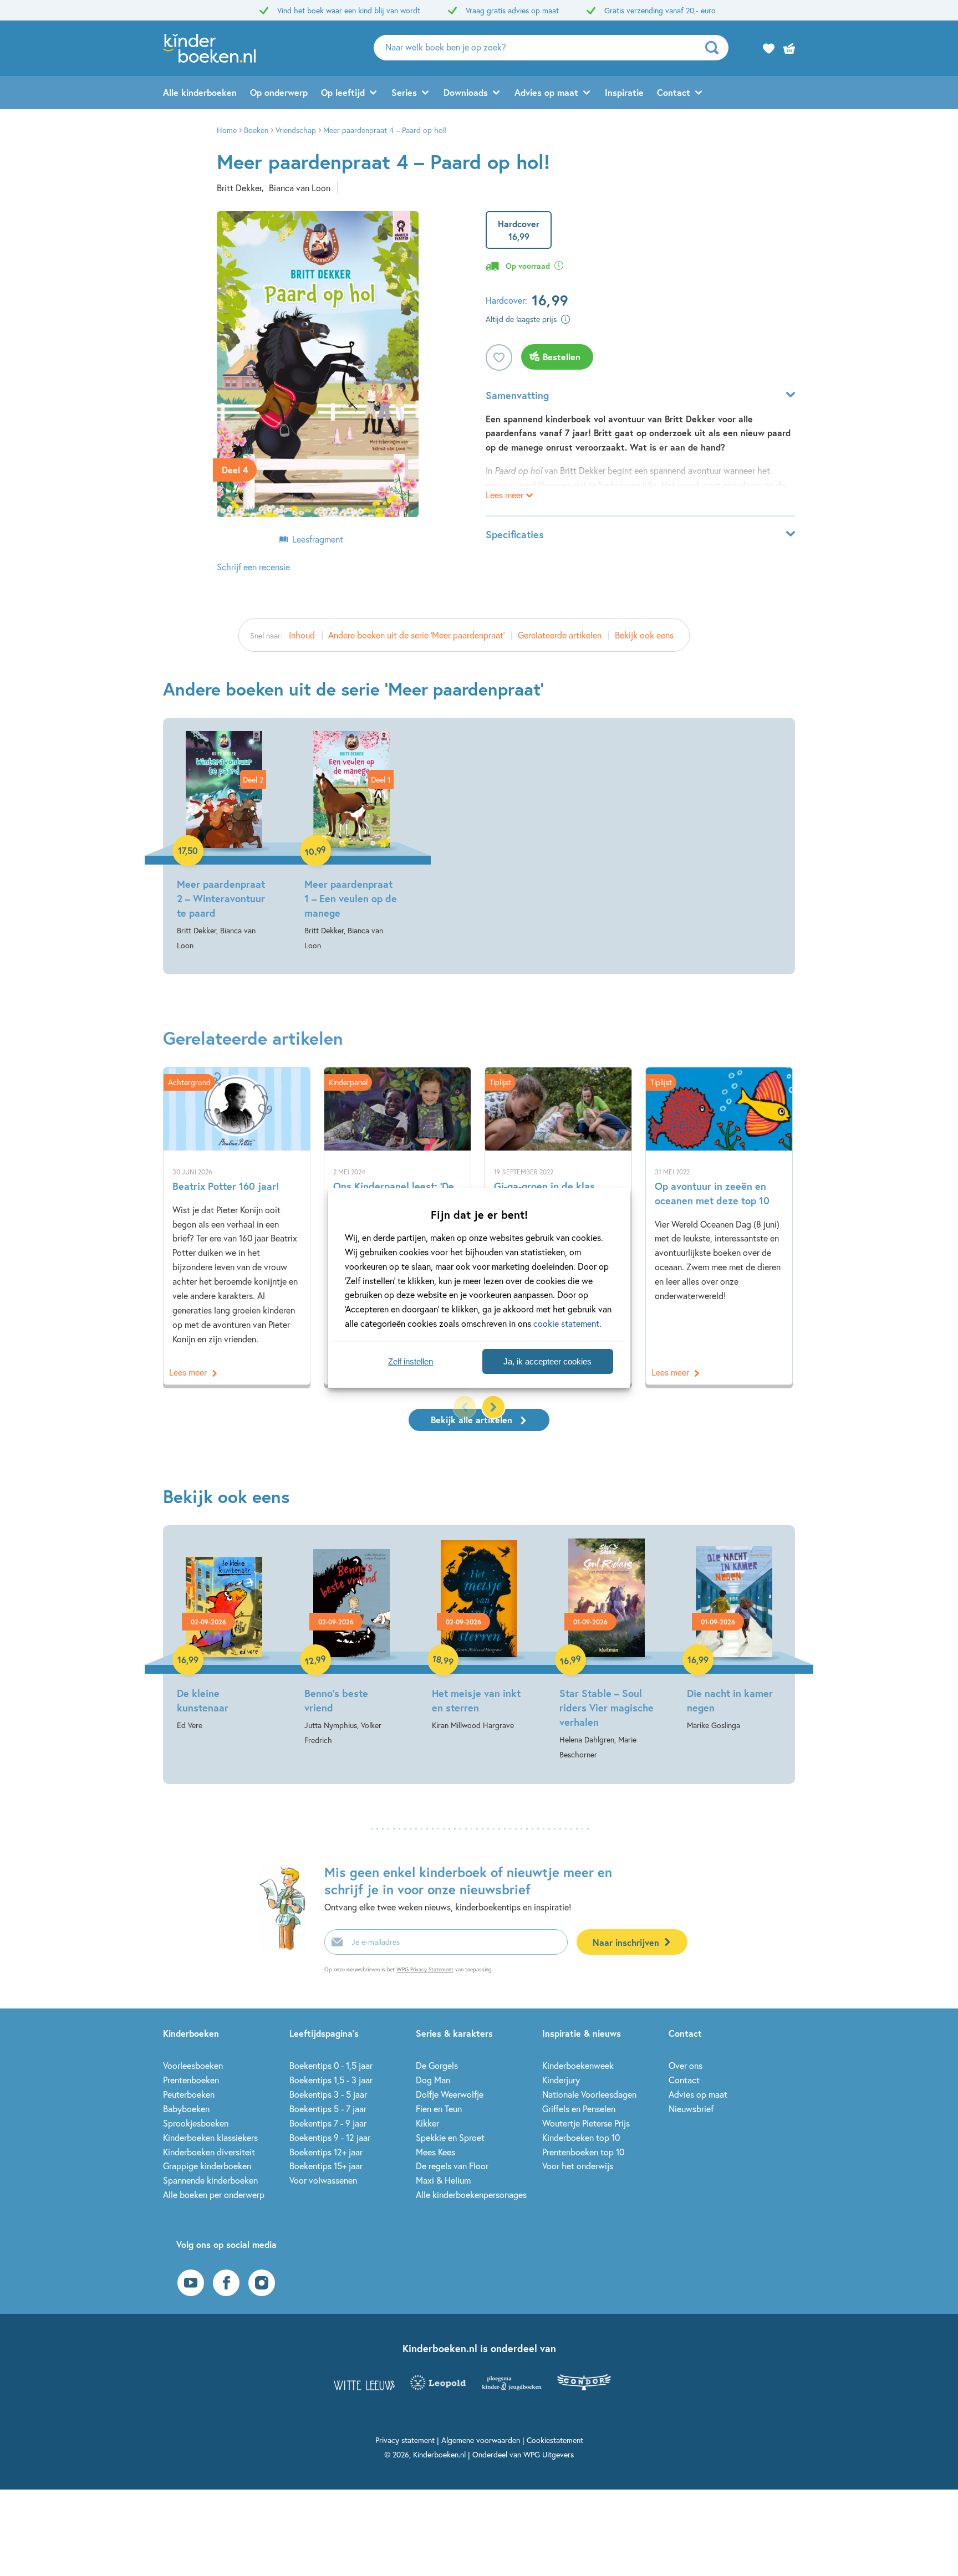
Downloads (466, 92)
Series (404, 92)
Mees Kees (435, 2152)
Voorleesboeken (193, 2065)
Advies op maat (546, 92)
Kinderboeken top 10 (581, 2137)
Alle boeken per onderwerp (214, 2194)
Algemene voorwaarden (481, 2440)
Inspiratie (624, 92)
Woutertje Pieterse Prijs (586, 2123)
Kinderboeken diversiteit (209, 2152)
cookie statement (566, 1323)
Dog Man (433, 2080)
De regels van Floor (452, 2166)
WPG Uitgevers (549, 2454)
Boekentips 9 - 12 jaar (330, 2137)
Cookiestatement (555, 2440)
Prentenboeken (191, 2080)
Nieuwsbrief (691, 2109)
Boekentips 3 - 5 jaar (328, 2094)
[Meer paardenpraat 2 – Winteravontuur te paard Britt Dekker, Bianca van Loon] (224, 842)
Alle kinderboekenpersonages (471, 2194)
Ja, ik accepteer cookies (547, 1361)
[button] (493, 1407)
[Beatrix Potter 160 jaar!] (237, 1226)
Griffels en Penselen (579, 2109)
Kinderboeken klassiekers (210, 2137)
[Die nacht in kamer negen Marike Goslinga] (734, 1635)
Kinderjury (561, 2080)
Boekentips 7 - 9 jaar (328, 2123)
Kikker (427, 2123)
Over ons (686, 2065)
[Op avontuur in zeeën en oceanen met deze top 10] (719, 1226)
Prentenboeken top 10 (583, 2152)
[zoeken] (715, 48)
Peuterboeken (189, 2094)
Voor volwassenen (323, 2180)
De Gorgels (437, 2065)
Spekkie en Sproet (450, 2137)
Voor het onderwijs (578, 2166)
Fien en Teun (439, 2109)
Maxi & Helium (443, 2180)
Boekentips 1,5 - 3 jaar (331, 2080)
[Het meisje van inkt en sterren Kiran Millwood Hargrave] (479, 1635)
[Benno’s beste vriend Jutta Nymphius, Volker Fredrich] (351, 1643)
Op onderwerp (279, 92)
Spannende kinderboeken (210, 2180)
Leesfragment (318, 539)
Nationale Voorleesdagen (589, 2094)
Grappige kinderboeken (207, 2166)
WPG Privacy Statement (425, 1969)
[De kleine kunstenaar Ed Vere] (224, 1635)
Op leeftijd (343, 92)
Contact (674, 92)
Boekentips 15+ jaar (326, 2166)
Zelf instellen (411, 1361)
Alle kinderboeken (200, 92)
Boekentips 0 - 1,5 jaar (331, 2065)
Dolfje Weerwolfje (450, 2094)
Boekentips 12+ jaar (326, 2152)
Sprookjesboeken (196, 2123)
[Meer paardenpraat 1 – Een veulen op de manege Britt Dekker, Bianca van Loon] (351, 842)
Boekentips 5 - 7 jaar (328, 2109)
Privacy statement (405, 2440)
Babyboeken (186, 2109)
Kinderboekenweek (578, 2065)
